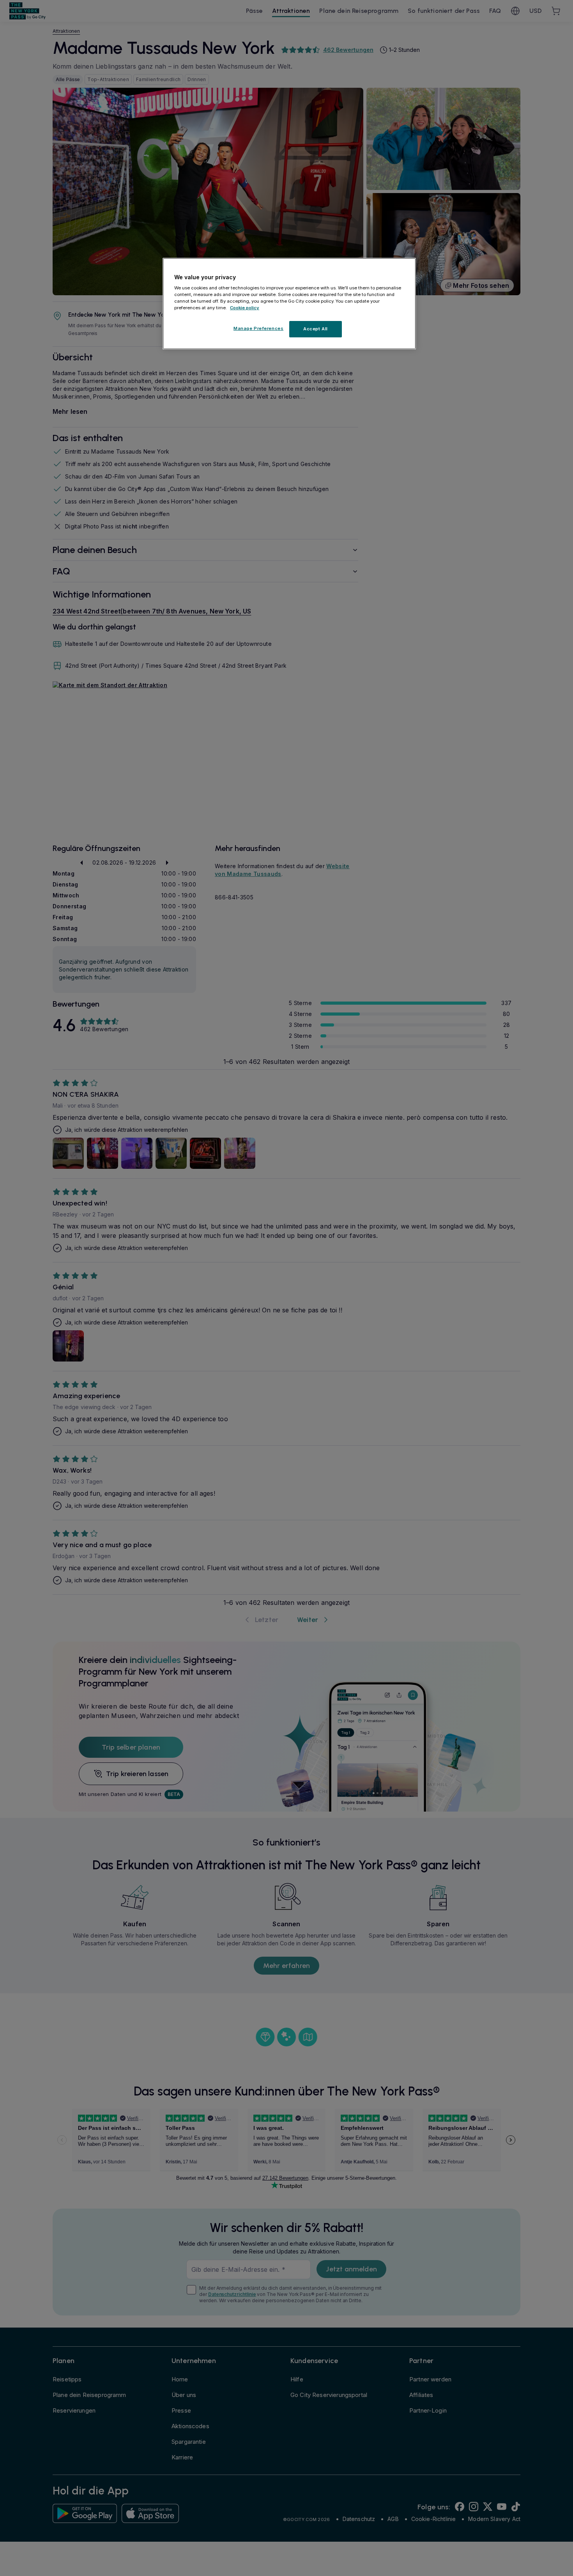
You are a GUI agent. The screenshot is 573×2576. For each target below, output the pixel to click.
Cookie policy (245, 308)
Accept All (316, 329)
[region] (289, 304)
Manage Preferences (258, 328)
